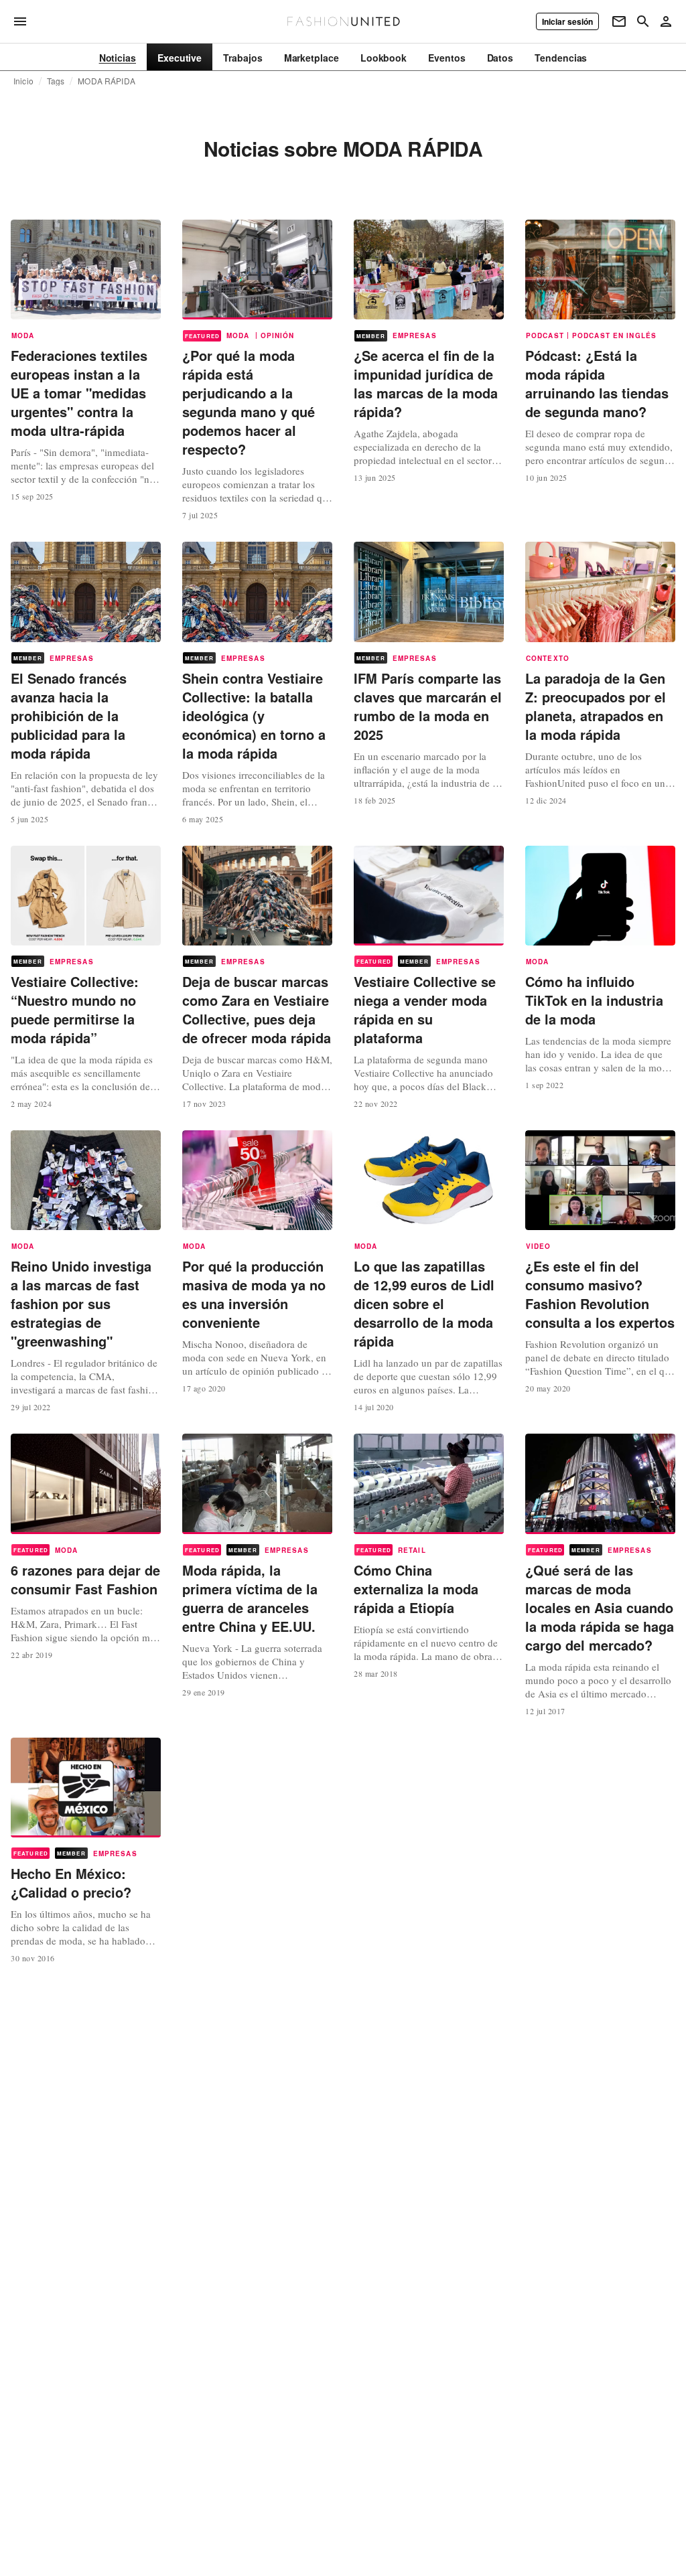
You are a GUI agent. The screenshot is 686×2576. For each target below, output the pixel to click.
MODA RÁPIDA (106, 81)
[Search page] (643, 21)
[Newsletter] (619, 21)
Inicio (23, 81)
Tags (56, 81)
